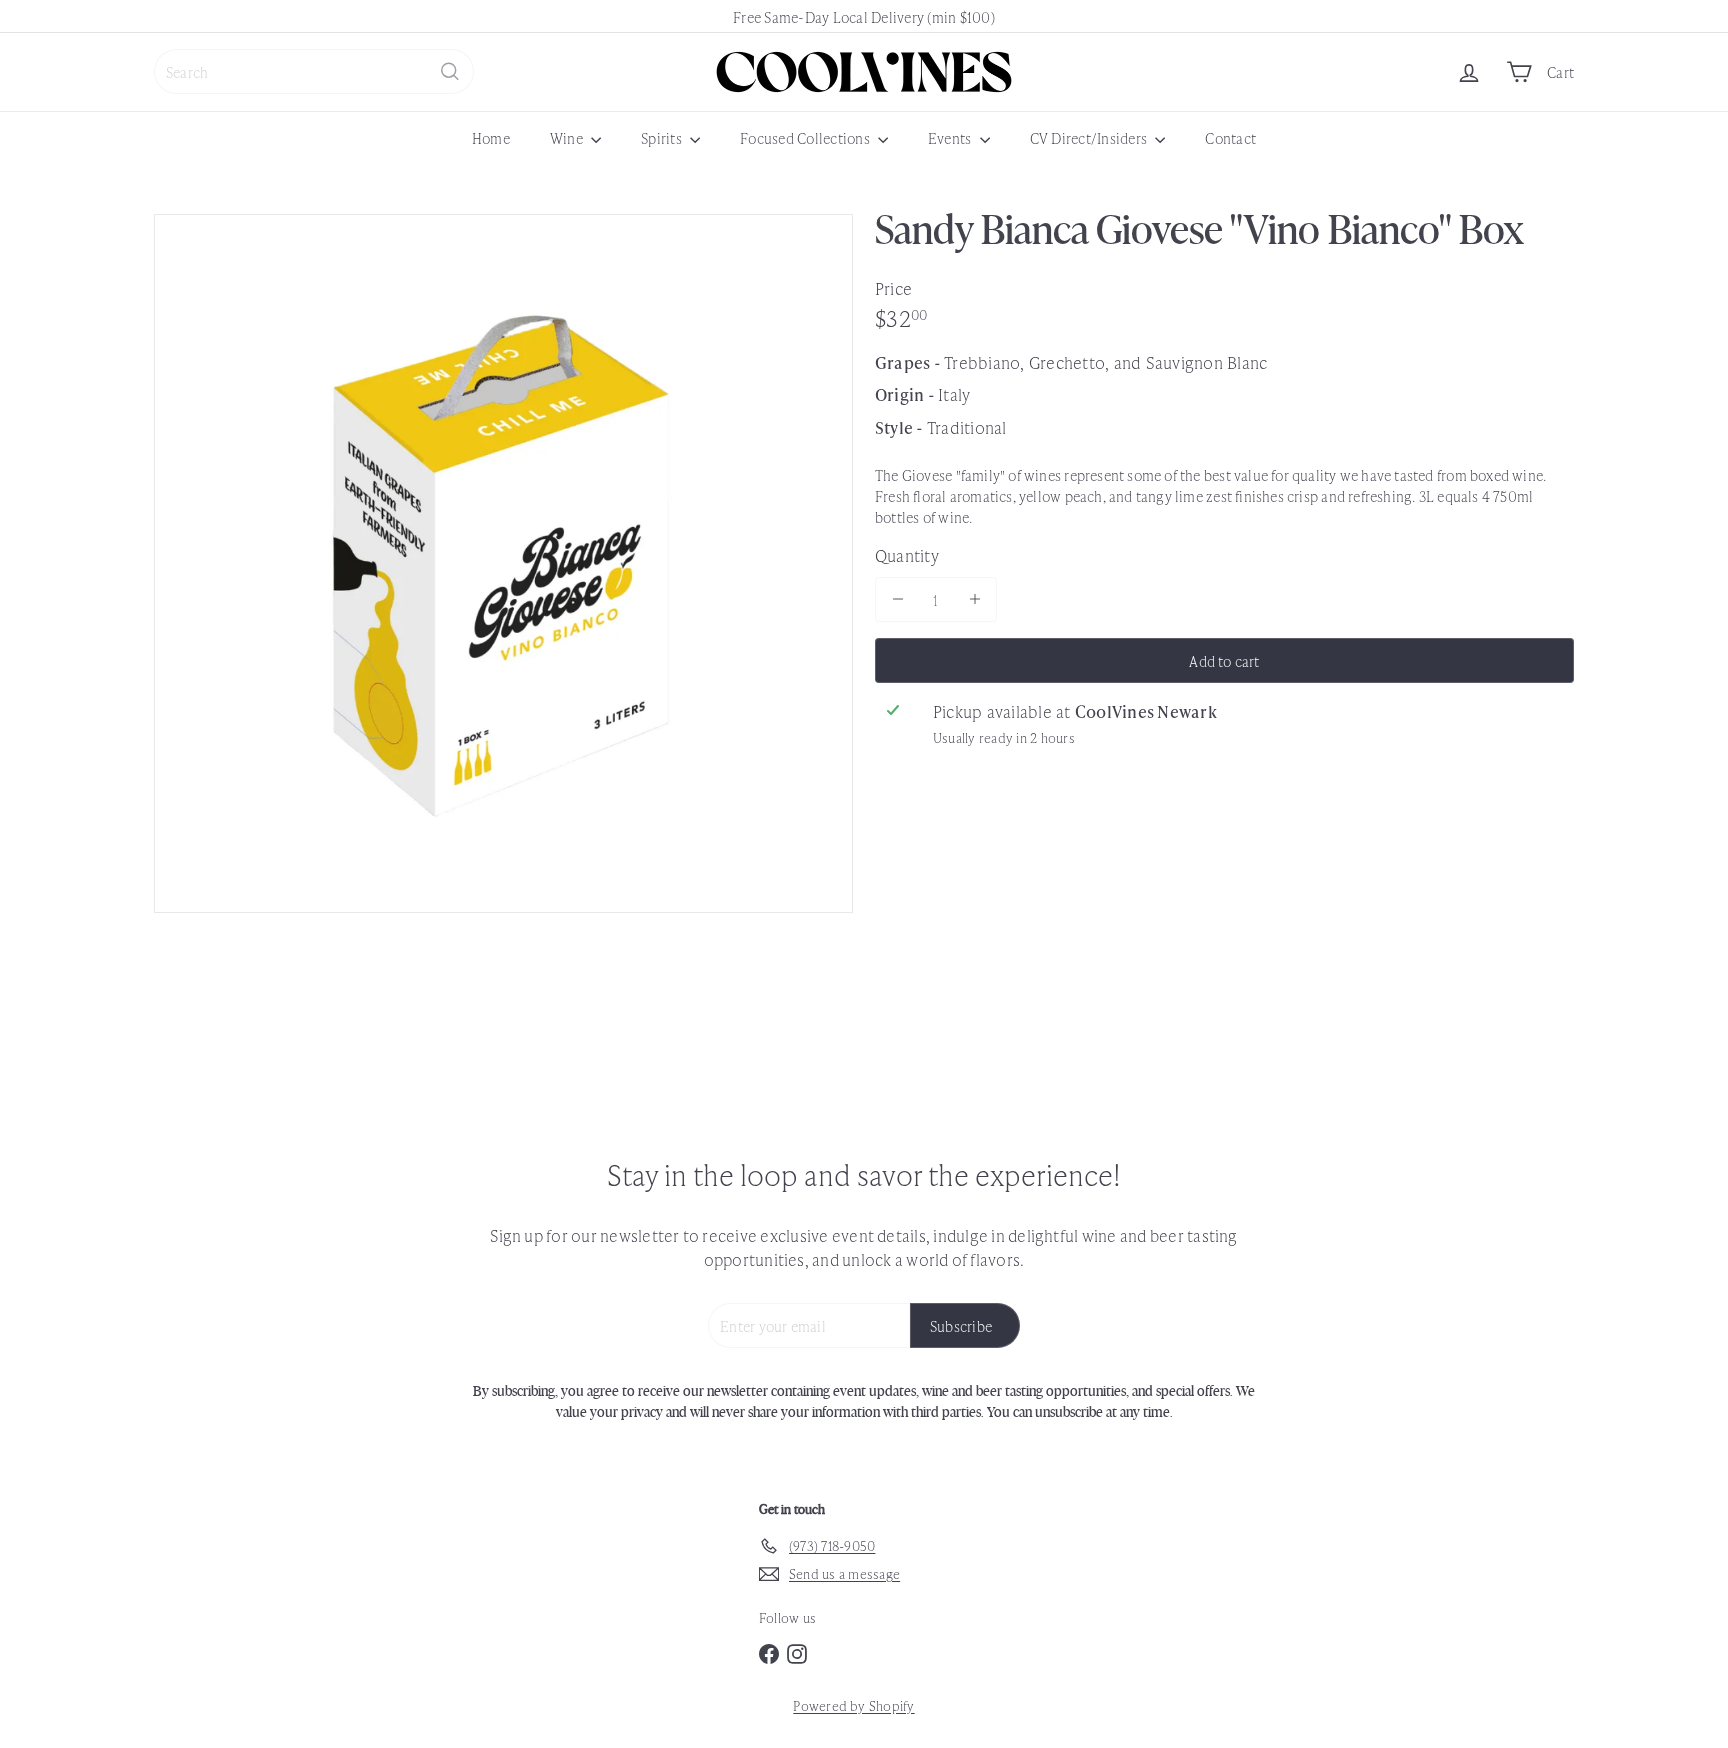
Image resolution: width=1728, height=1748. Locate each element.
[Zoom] (503, 563)
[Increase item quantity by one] (974, 598)
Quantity (907, 554)
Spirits (663, 137)
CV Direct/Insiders (1090, 137)
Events (951, 137)
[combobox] (314, 71)
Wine (568, 137)
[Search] (450, 71)
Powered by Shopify (853, 1705)
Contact (1230, 137)
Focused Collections (806, 137)
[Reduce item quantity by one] (897, 598)
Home (491, 137)
